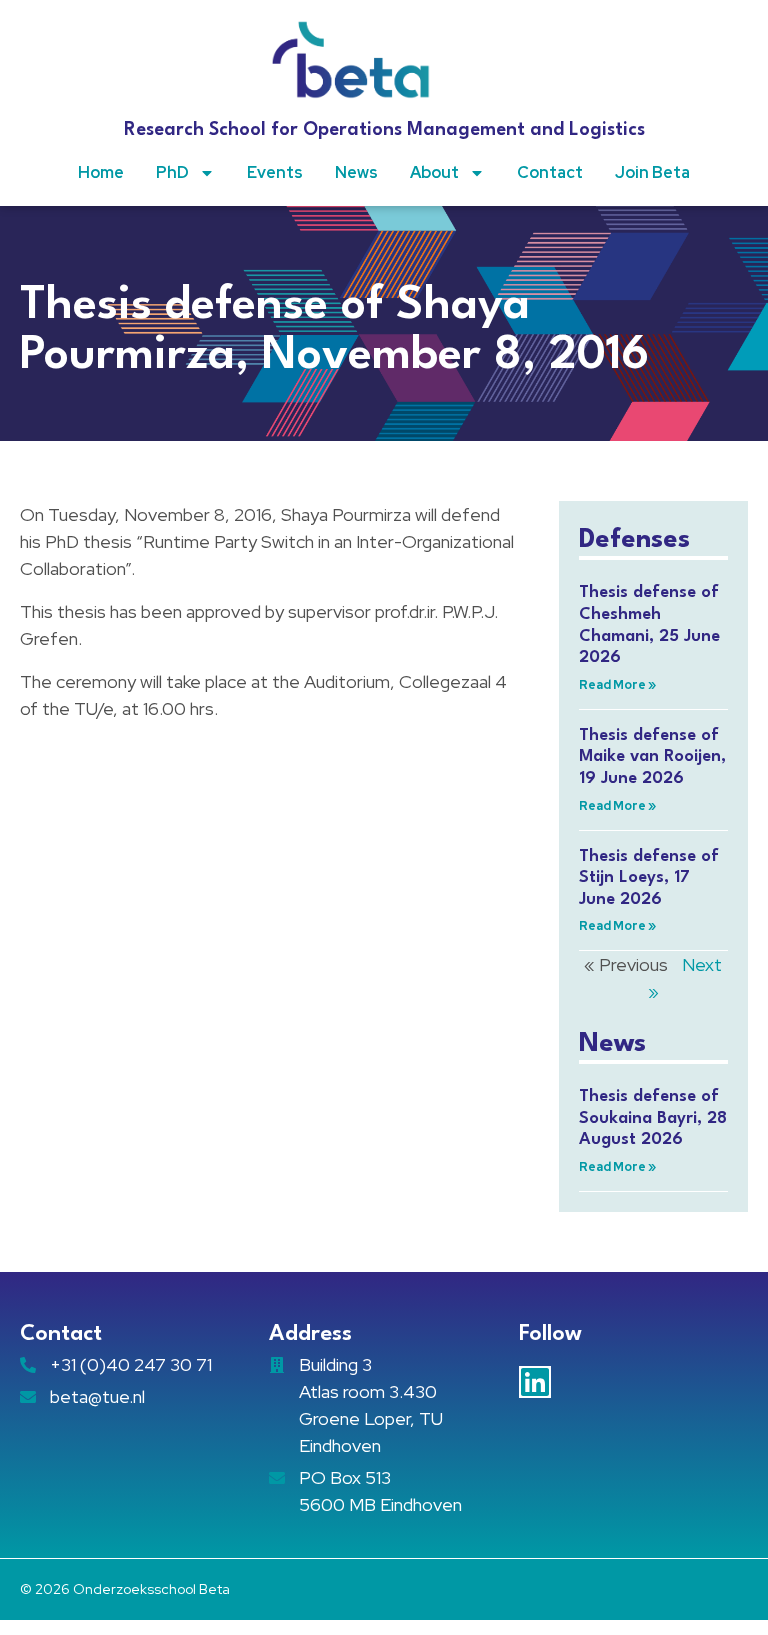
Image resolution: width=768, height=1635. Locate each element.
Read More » (617, 685)
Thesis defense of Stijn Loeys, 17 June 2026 (649, 878)
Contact (550, 172)
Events (275, 172)
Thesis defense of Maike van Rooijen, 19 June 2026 (652, 757)
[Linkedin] (535, 1382)
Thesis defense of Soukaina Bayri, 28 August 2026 (653, 1118)
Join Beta (652, 172)
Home (101, 172)
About (434, 172)
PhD (172, 172)
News (356, 172)
